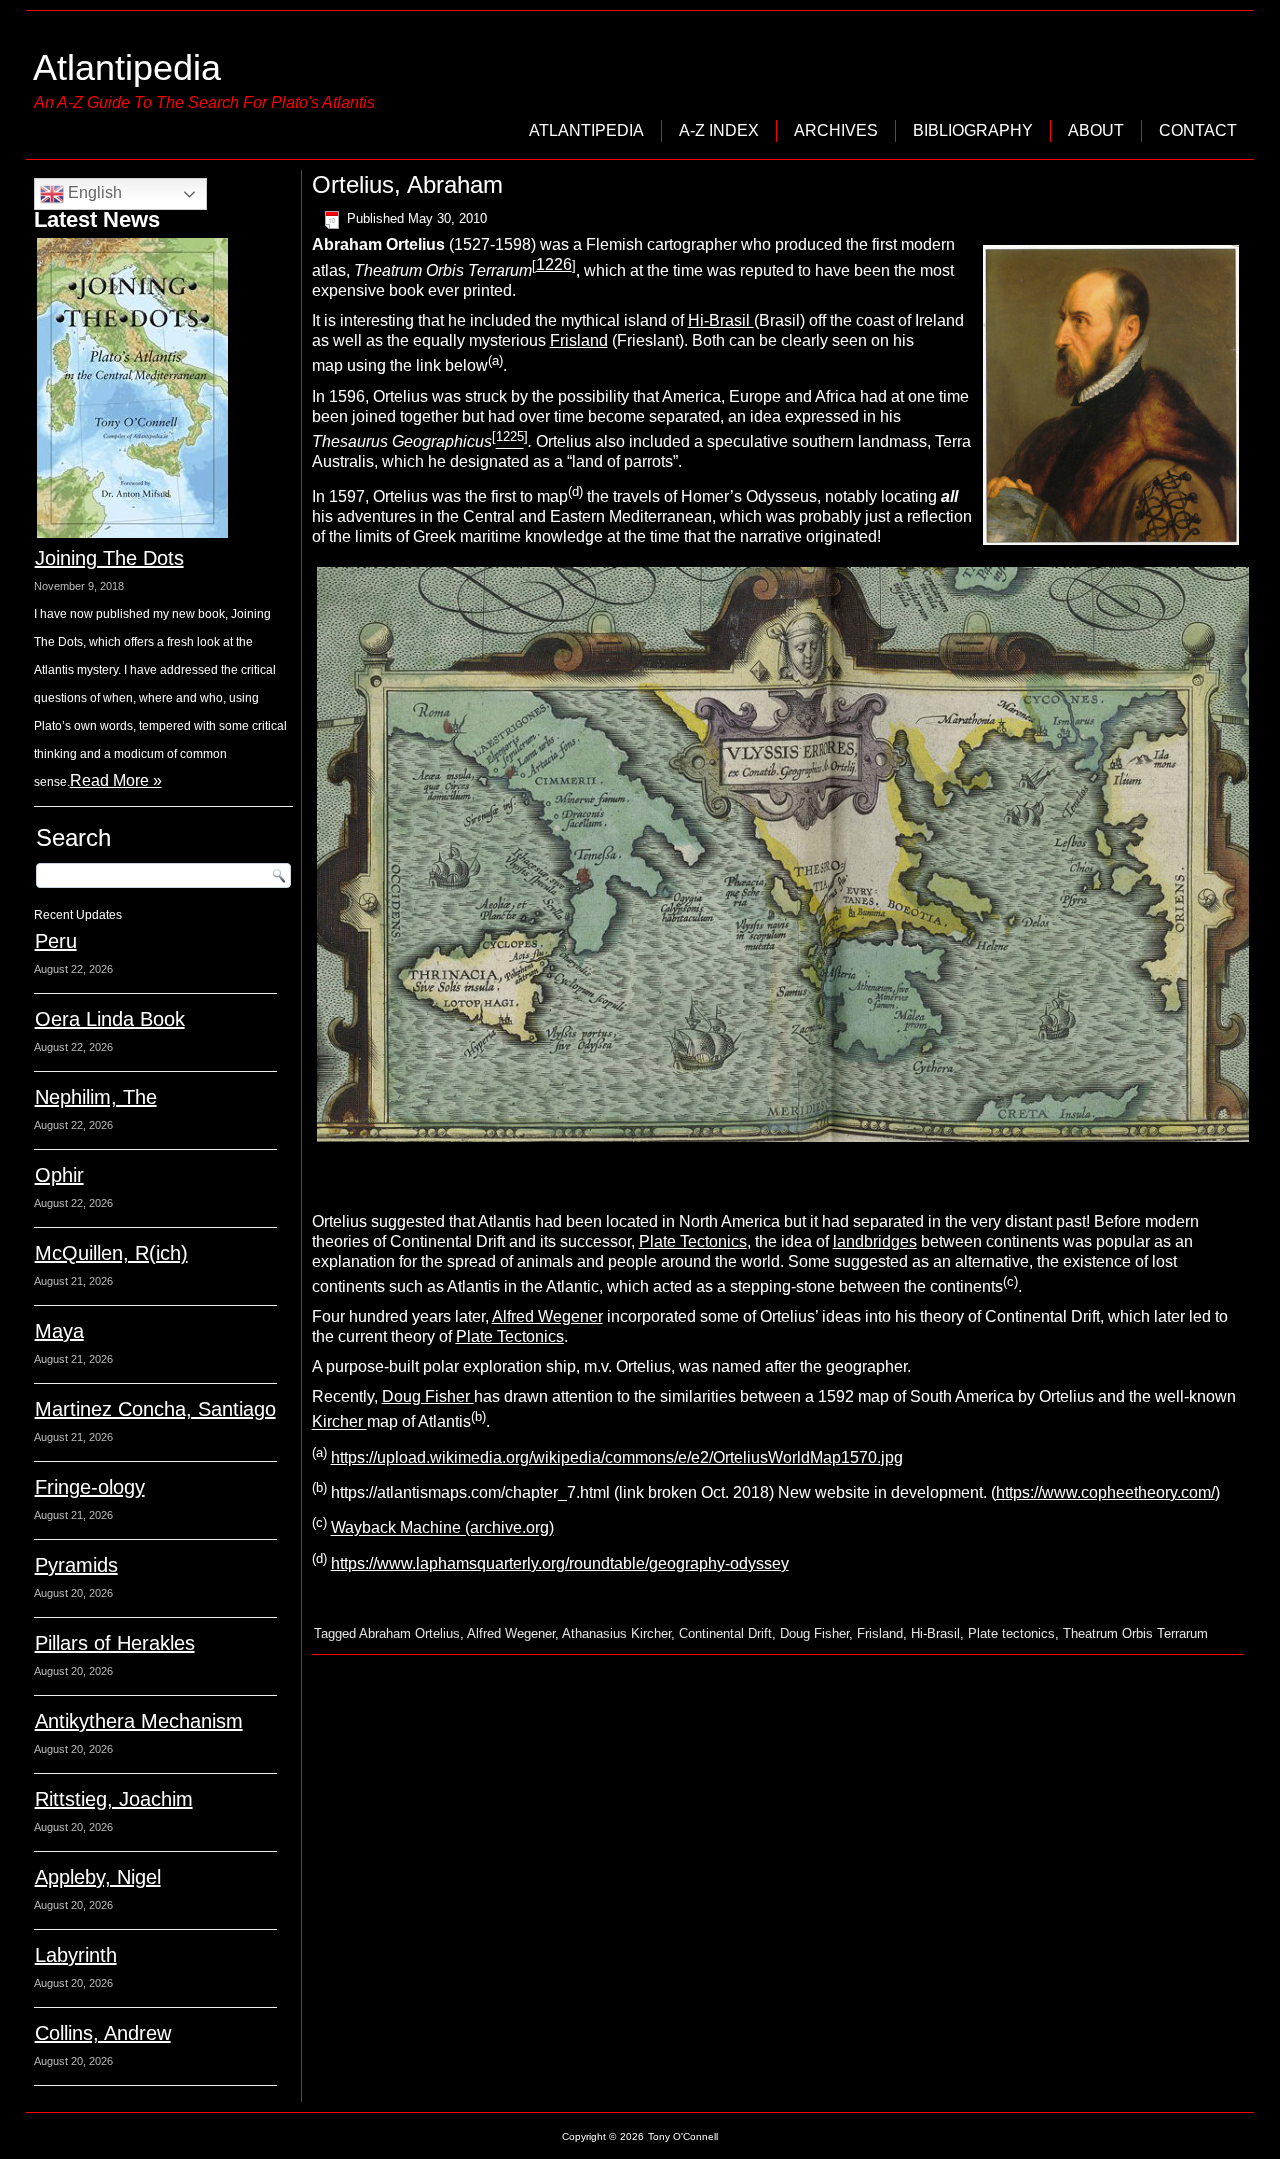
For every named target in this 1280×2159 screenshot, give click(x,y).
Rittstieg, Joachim (114, 1799)
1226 (554, 264)
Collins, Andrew (103, 2033)
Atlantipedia (127, 67)
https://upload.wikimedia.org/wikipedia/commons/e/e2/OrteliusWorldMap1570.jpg (617, 1457)
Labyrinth (76, 1955)
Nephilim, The (96, 1097)
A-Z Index (719, 130)
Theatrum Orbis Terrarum (1135, 1633)
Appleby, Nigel (98, 1877)
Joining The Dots (109, 558)
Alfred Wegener (547, 1316)
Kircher (339, 1422)
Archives (836, 130)
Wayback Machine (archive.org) (442, 1528)
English (93, 192)
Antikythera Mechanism (139, 1721)
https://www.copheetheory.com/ (1105, 1492)
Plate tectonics (1011, 1633)
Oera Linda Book (110, 1019)
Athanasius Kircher (616, 1633)
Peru (56, 941)
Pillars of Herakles (115, 1643)
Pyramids (76, 1565)
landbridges (875, 1241)
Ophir (59, 1175)
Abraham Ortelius (409, 1633)
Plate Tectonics (693, 1241)
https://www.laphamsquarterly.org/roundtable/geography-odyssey (560, 1563)
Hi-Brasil (721, 320)
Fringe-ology (90, 1487)
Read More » (116, 780)
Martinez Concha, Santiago (155, 1409)
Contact (1198, 130)
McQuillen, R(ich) (111, 1253)
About (1096, 130)
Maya (59, 1331)
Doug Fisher (428, 1396)
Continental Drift (725, 1633)
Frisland (579, 340)
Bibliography (973, 130)
